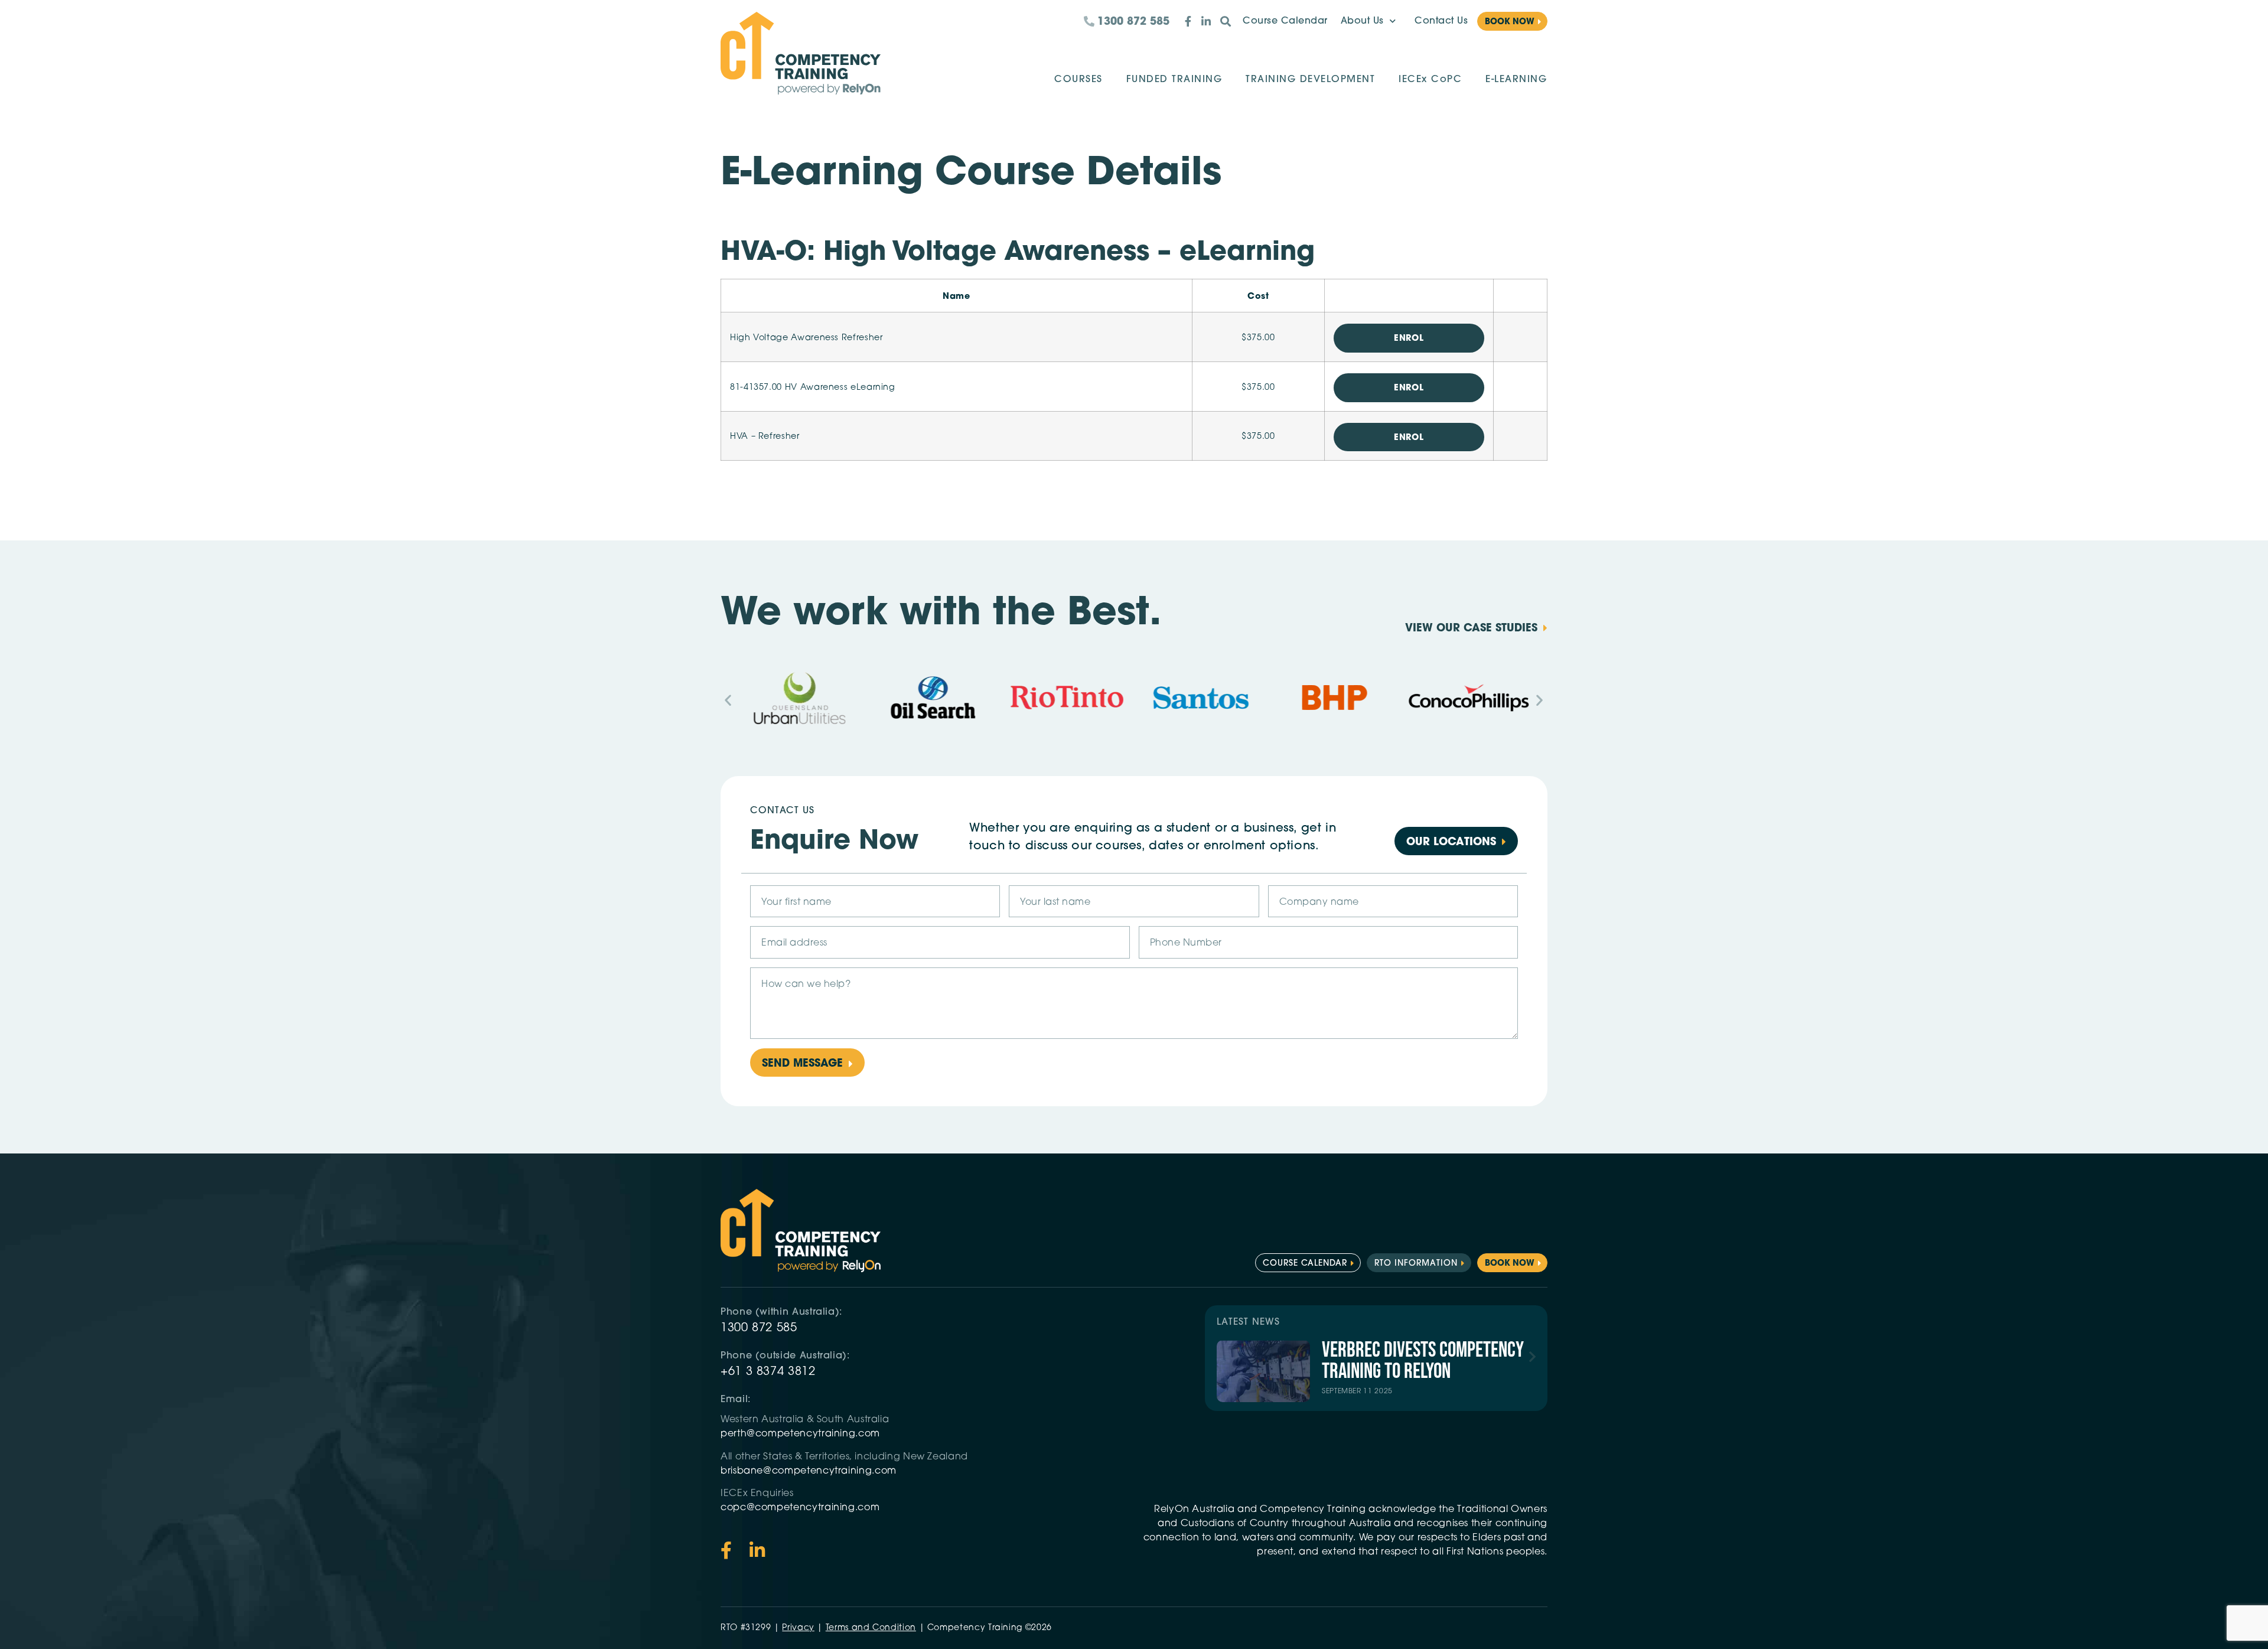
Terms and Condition (871, 1628)
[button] (728, 700)
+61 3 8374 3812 (768, 1372)
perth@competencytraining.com (800, 1434)
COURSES (1078, 80)
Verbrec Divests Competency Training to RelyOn (1423, 1361)
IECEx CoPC (1430, 80)
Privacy (798, 1628)
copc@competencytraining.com (801, 1508)
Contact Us (1441, 21)
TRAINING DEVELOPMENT (1310, 80)
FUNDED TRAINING (1174, 80)
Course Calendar (1285, 21)
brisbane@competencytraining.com (810, 1471)
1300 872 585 (759, 1328)
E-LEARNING (1516, 80)
